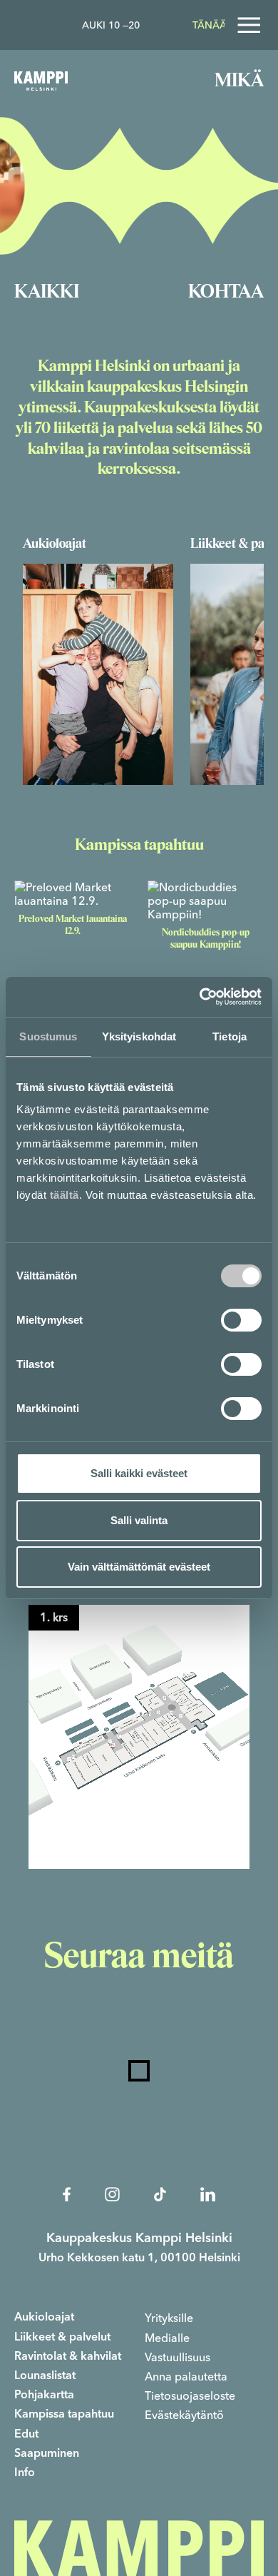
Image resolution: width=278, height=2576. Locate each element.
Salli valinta (139, 1520)
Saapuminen (47, 2454)
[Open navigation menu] (249, 25)
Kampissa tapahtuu (64, 2415)
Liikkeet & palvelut (62, 2338)
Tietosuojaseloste (190, 2396)
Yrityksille (169, 2318)
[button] (139, 1737)
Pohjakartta (44, 2395)
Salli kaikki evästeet (139, 1473)
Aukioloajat (44, 2318)
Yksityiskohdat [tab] (139, 1036)
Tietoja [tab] (230, 1036)
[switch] (241, 1320)
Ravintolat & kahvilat (68, 2357)
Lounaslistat (45, 2376)
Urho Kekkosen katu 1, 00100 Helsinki (139, 2258)
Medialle (167, 2338)
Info (25, 2473)
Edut (26, 2435)
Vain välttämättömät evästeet (139, 1567)
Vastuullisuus (177, 2357)
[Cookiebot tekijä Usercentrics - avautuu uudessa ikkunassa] (200, 997)
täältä (65, 1195)
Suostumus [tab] (48, 1036)
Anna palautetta (186, 2377)
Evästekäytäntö (184, 2415)
